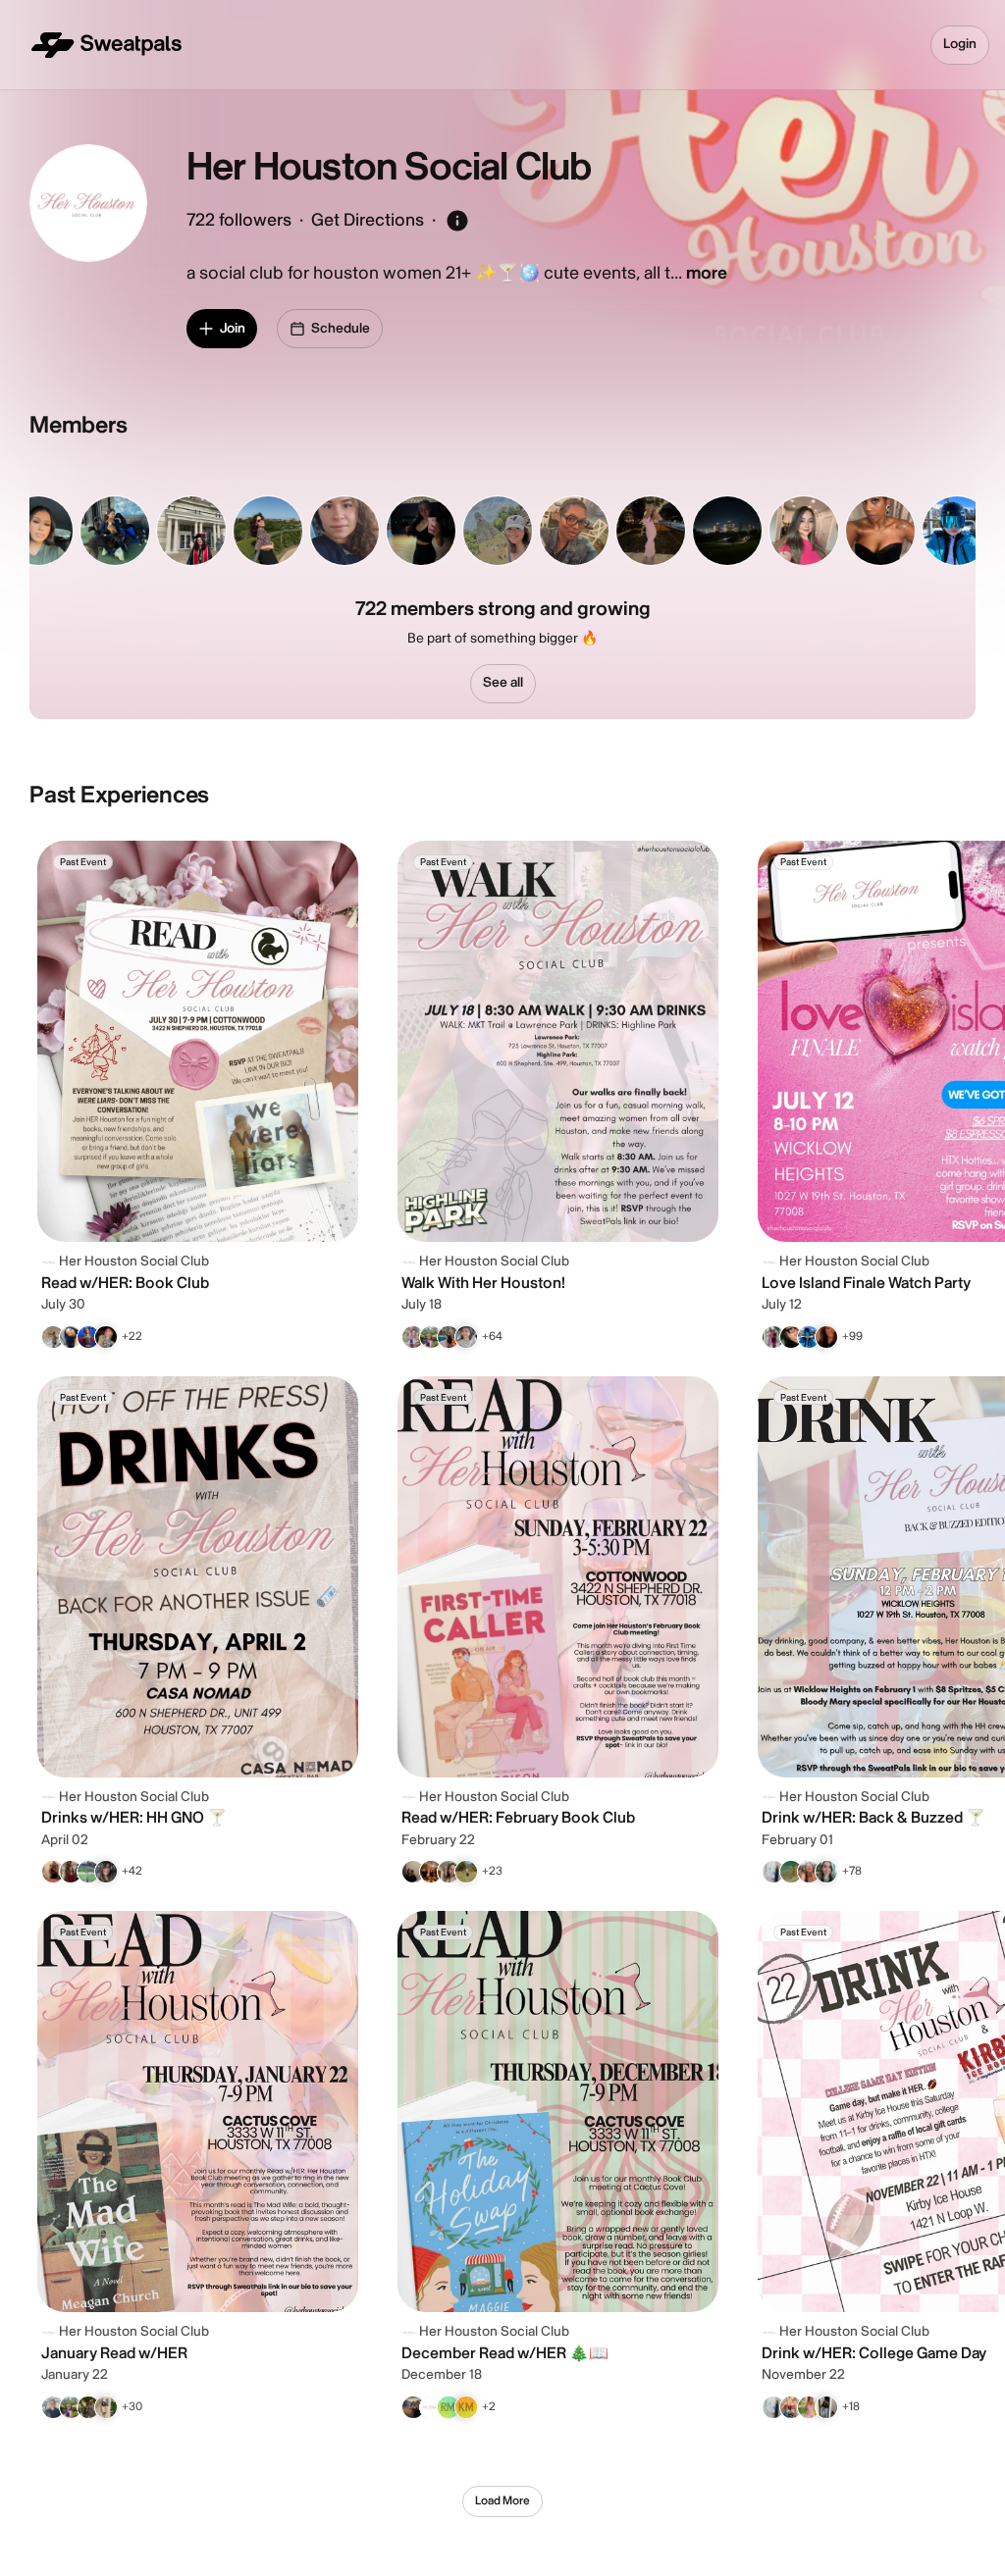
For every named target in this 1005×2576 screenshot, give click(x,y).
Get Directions (368, 220)
